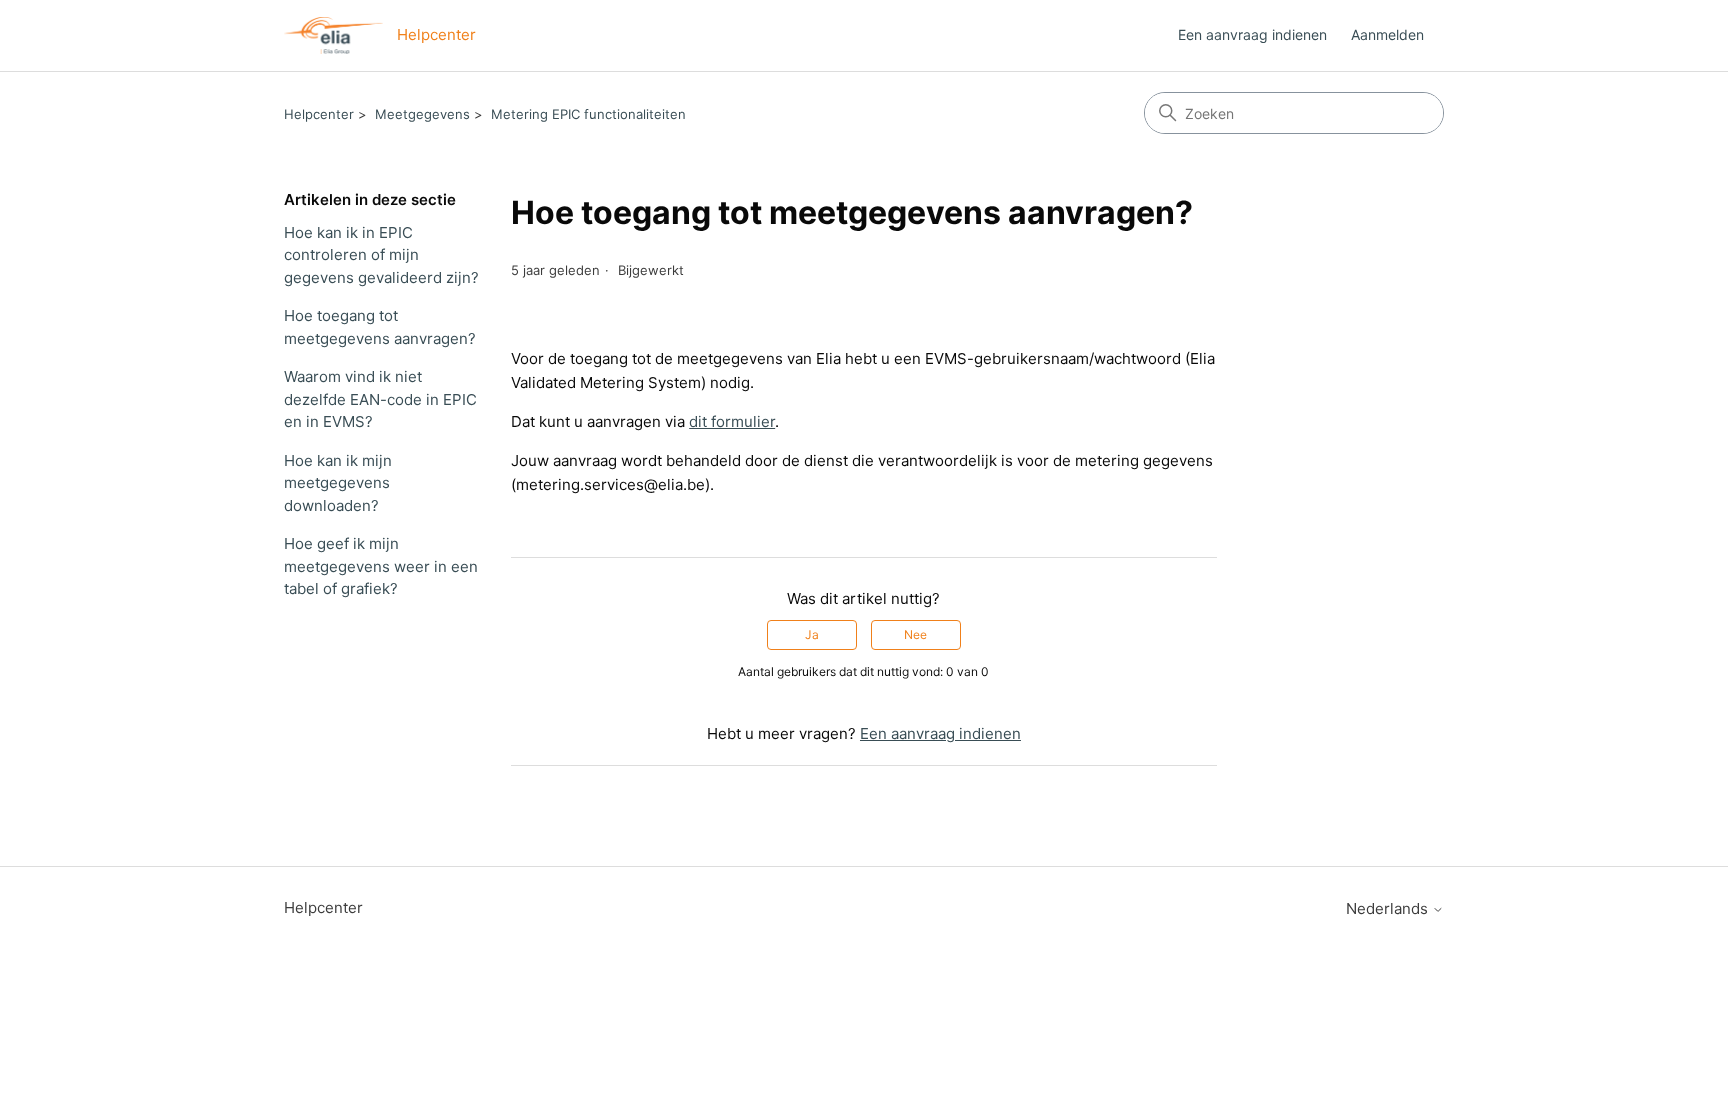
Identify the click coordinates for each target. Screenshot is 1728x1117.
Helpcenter (319, 114)
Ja (812, 634)
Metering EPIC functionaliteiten (588, 114)
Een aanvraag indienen (1252, 34)
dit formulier (732, 421)
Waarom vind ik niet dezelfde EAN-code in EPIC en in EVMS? (380, 399)
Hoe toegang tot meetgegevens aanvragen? (380, 327)
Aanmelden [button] (1387, 34)
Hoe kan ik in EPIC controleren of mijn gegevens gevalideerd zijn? (381, 255)
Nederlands (1389, 908)
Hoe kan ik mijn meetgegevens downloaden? (338, 483)
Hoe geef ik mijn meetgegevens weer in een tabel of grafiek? (381, 566)
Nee (915, 634)
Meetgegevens (422, 114)
